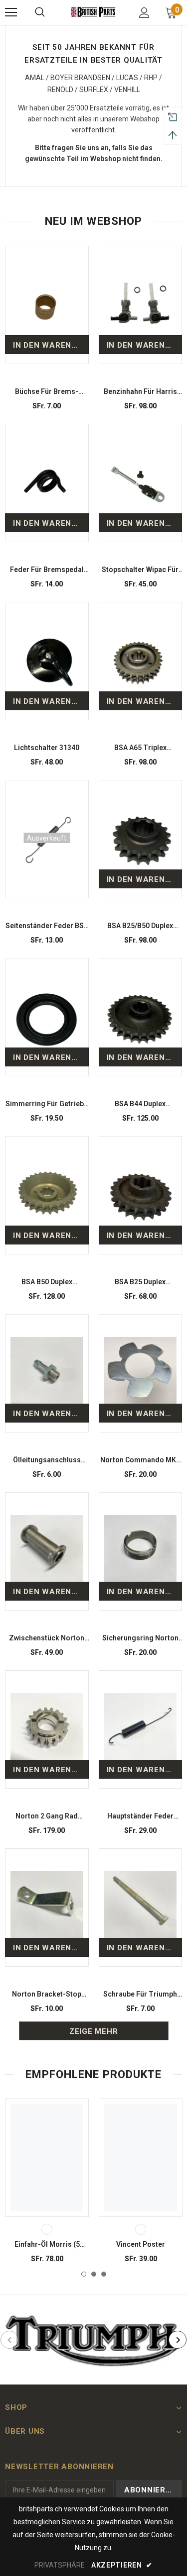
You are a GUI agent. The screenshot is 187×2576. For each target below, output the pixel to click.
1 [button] (84, 2274)
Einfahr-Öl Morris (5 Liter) (47, 2245)
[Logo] (93, 12)
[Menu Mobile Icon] (11, 12)
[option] (47, 2185)
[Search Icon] (40, 12)
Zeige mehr (94, 2031)
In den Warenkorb (51, 345)
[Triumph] (93, 2339)
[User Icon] (144, 13)
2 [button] (94, 2274)
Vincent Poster (141, 2244)
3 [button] (104, 2274)
